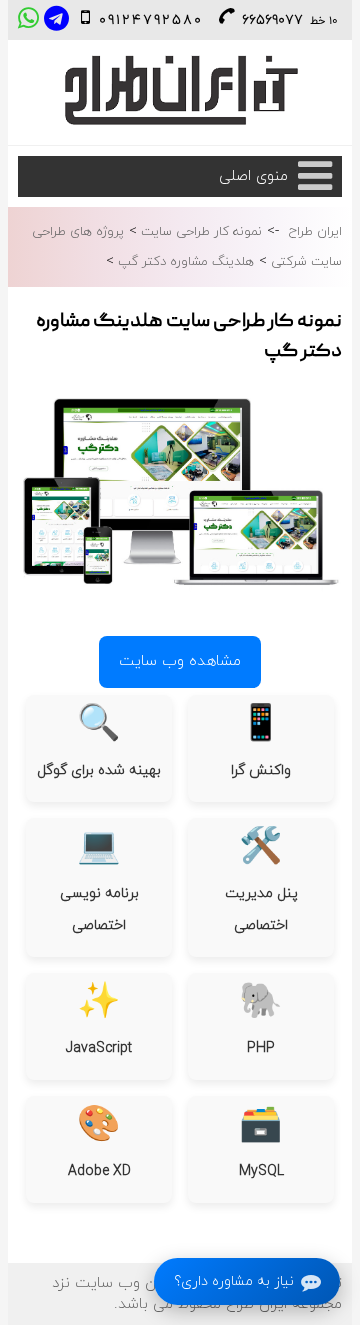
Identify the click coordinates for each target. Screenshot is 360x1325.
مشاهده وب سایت (180, 661)
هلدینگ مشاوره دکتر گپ (184, 262)
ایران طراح (315, 232)
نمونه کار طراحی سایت (199, 232)
